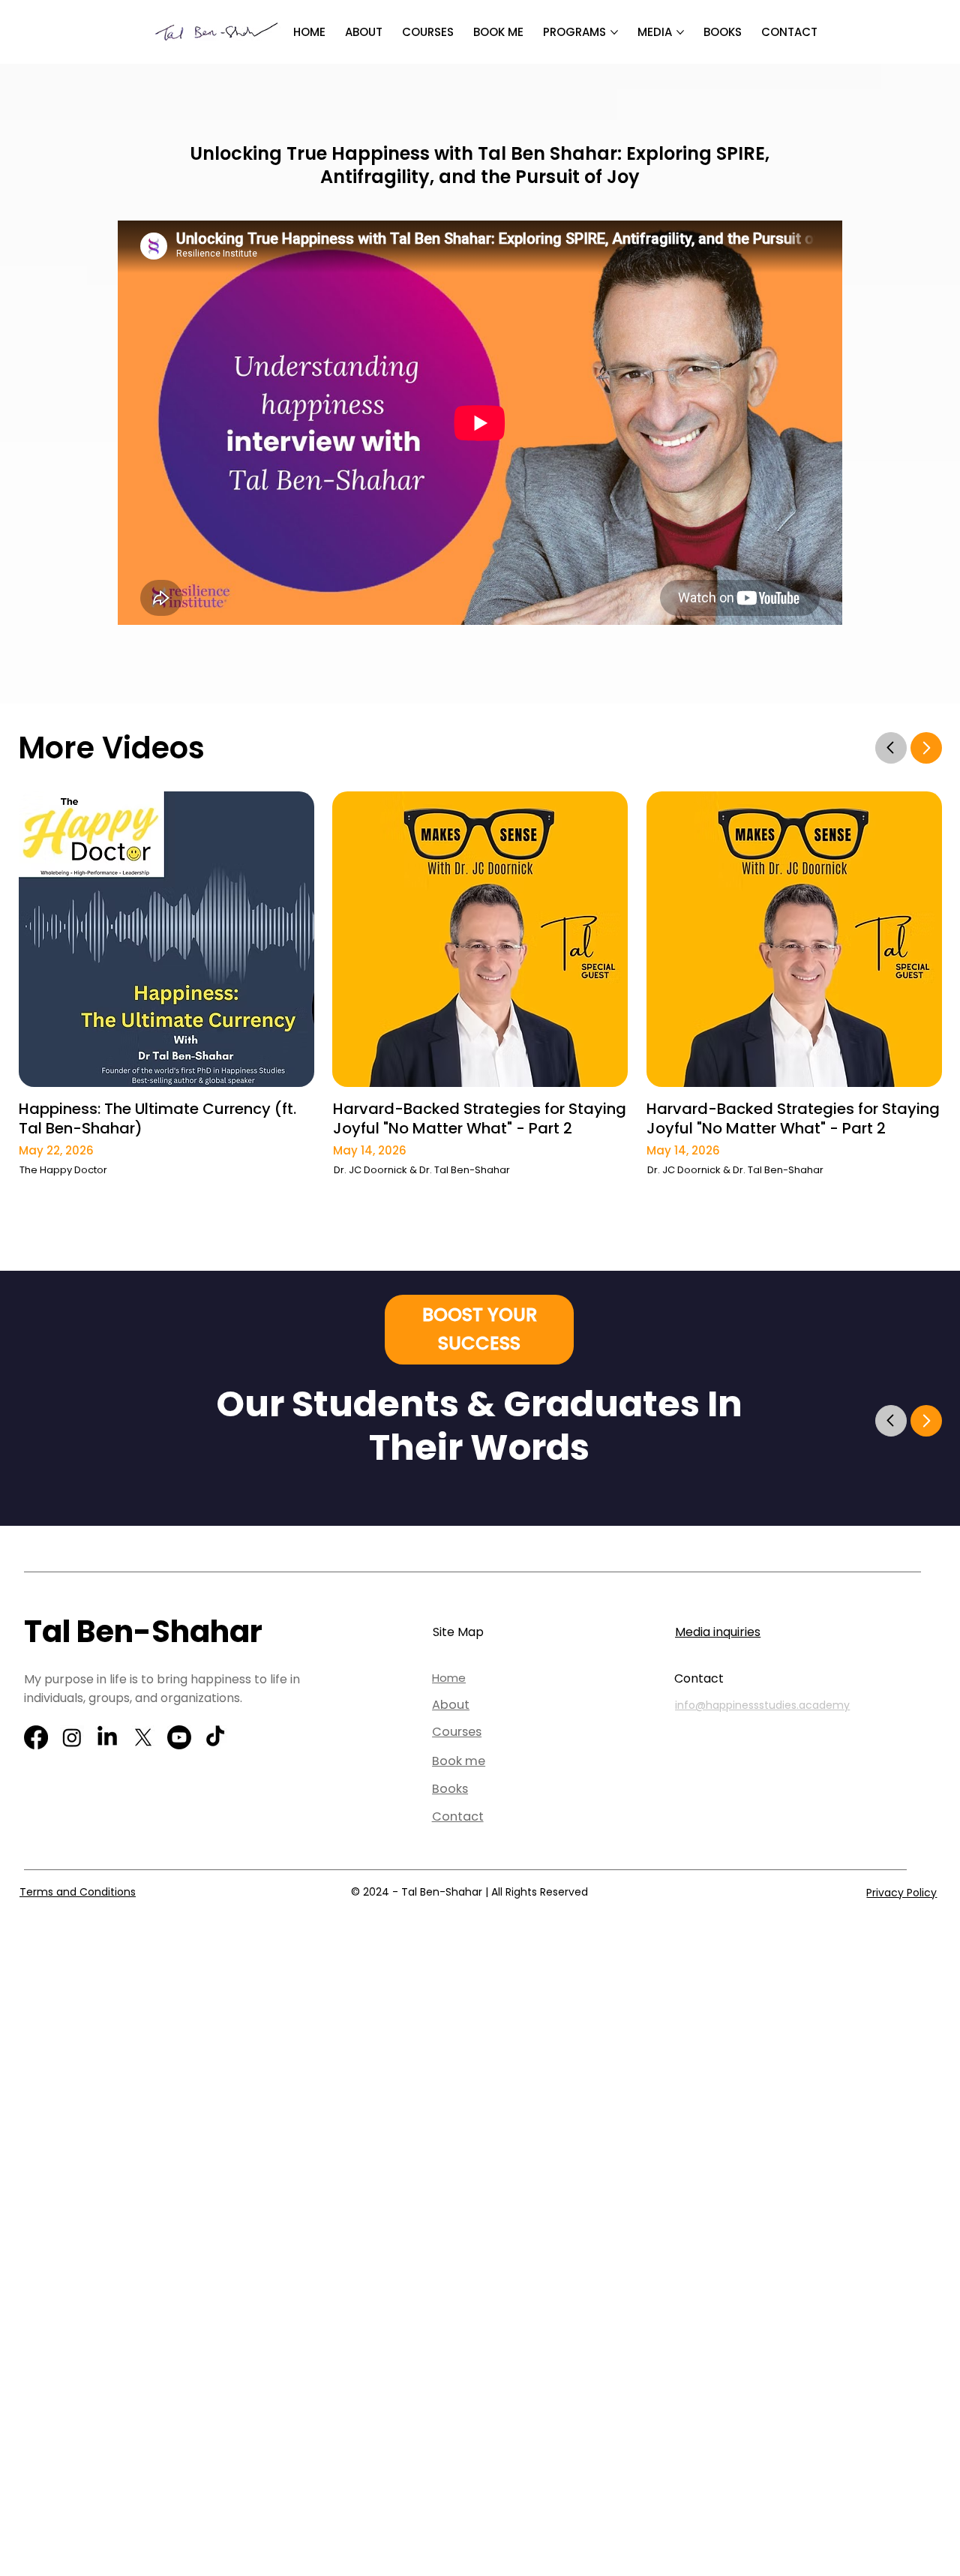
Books (450, 1789)
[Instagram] (72, 1737)
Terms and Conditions (78, 1892)
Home (449, 1678)
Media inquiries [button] (718, 1632)
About (451, 1705)
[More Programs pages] (614, 32)
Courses (457, 1732)
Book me (459, 1761)
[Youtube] (179, 1737)
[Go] (891, 747)
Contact (458, 1816)
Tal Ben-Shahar (143, 1632)
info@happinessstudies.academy (762, 1705)
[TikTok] (215, 1737)
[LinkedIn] (107, 1737)
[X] (143, 1737)
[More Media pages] (680, 32)
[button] (479, 1330)
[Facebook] (36, 1737)
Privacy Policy (901, 1893)
